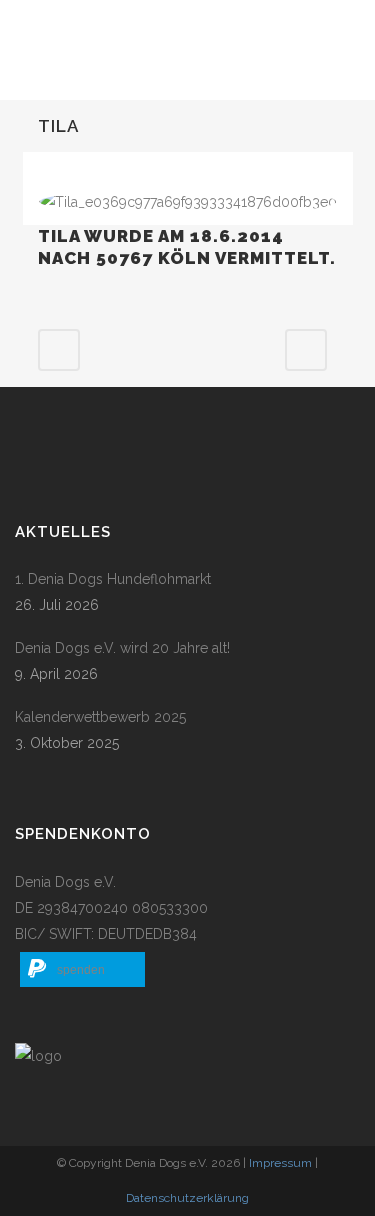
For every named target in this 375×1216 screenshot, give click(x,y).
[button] (82, 969)
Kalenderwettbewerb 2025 (100, 717)
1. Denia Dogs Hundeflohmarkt (113, 579)
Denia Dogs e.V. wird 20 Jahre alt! (122, 648)
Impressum (280, 1163)
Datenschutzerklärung (187, 1198)
